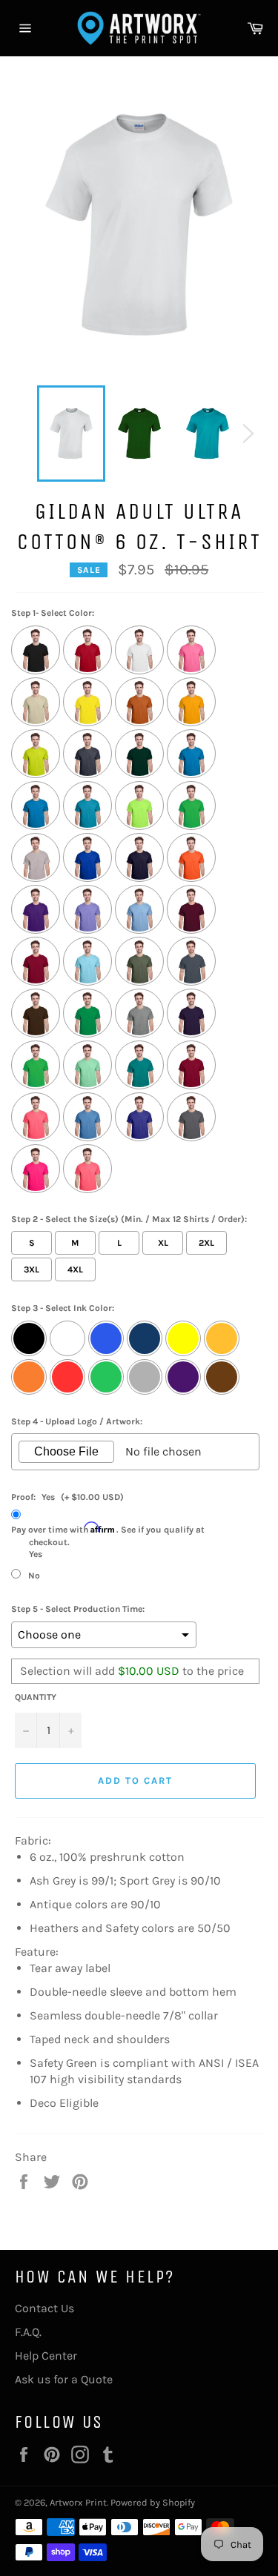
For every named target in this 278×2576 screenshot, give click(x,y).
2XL (206, 1243)
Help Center (46, 2356)
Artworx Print (78, 2502)
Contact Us (44, 2308)
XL (163, 1243)
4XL (75, 1269)
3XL (32, 1269)
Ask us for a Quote (64, 2379)
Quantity (36, 1697)
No (34, 1576)
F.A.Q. (28, 2332)
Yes (108, 1541)
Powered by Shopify (153, 2502)
